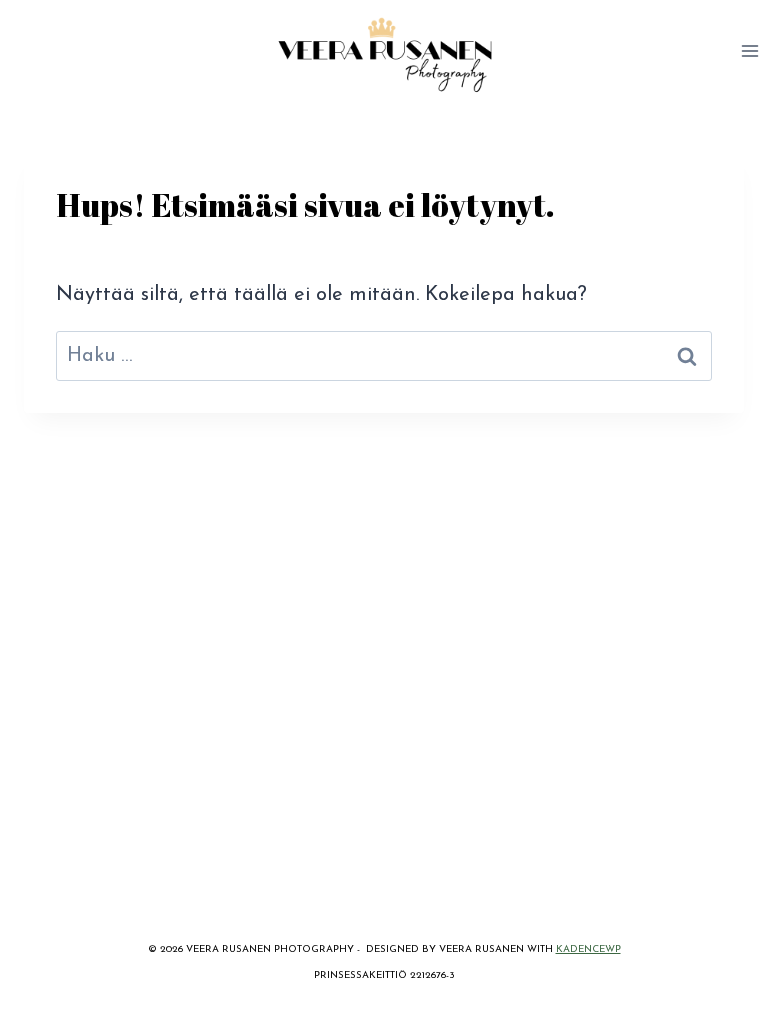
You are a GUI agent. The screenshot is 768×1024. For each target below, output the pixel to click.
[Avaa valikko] (749, 50)
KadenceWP (588, 949)
